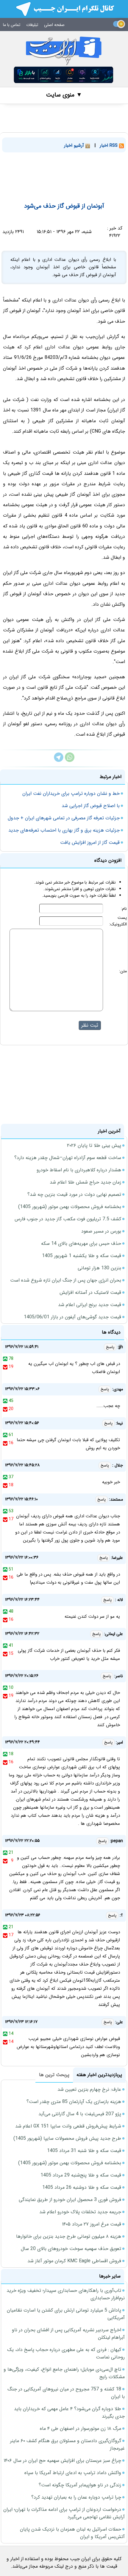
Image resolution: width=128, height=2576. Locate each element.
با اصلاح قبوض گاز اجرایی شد (91, 806)
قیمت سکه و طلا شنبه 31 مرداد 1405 (84, 2151)
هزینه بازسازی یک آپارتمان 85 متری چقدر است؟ (74, 2102)
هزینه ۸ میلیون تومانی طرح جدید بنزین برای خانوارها (69, 2236)
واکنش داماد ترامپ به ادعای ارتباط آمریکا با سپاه (73, 2473)
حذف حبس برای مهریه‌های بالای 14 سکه (81, 1243)
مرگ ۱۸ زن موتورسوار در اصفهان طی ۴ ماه (81, 2429)
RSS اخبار (109, 146)
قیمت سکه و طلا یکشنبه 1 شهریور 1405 (82, 1256)
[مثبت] (5, 1359)
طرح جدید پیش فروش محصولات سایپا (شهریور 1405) (67, 2138)
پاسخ (110, 1347)
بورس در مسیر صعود (101, 1231)
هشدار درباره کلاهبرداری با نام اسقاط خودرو (79, 1170)
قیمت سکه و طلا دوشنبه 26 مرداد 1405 (82, 2187)
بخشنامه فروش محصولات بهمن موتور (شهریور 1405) (70, 1207)
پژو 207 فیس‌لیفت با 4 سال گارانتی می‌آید (80, 2114)
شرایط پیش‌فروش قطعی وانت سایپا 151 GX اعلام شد (68, 2126)
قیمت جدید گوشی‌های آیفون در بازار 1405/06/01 (72, 1317)
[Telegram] (59, 761)
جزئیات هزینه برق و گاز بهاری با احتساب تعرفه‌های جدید (64, 830)
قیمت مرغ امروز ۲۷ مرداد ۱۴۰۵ (92, 2224)
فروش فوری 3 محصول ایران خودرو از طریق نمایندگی (70, 2200)
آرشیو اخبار (75, 146)
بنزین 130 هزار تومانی (99, 1268)
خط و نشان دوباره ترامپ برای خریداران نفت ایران (71, 793)
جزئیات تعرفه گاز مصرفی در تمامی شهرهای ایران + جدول (64, 818)
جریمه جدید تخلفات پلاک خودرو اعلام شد (80, 2212)
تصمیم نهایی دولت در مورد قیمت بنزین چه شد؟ (74, 1194)
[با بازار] (64, 75)
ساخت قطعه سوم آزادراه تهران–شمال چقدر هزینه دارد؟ (68, 1158)
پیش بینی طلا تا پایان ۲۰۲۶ (94, 1145)
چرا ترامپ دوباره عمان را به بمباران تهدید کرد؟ (76, 2497)
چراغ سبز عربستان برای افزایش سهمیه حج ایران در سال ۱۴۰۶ (62, 2461)
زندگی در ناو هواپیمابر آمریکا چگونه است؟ (80, 2485)
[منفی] (5, 1367)
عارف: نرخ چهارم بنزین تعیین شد (89, 2089)
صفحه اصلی (54, 25)
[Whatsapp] (70, 761)
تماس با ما (12, 25)
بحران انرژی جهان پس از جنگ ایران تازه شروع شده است (66, 1280)
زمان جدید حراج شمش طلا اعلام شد (85, 1182)
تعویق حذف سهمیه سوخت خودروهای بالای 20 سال (71, 2249)
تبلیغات (32, 25)
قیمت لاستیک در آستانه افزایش (90, 1292)
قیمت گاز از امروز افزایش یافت (90, 842)
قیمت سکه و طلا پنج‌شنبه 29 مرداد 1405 (81, 2175)
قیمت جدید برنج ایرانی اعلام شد (90, 1305)
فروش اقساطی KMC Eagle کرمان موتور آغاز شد (74, 2261)
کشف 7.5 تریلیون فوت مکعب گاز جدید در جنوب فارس (68, 1219)
